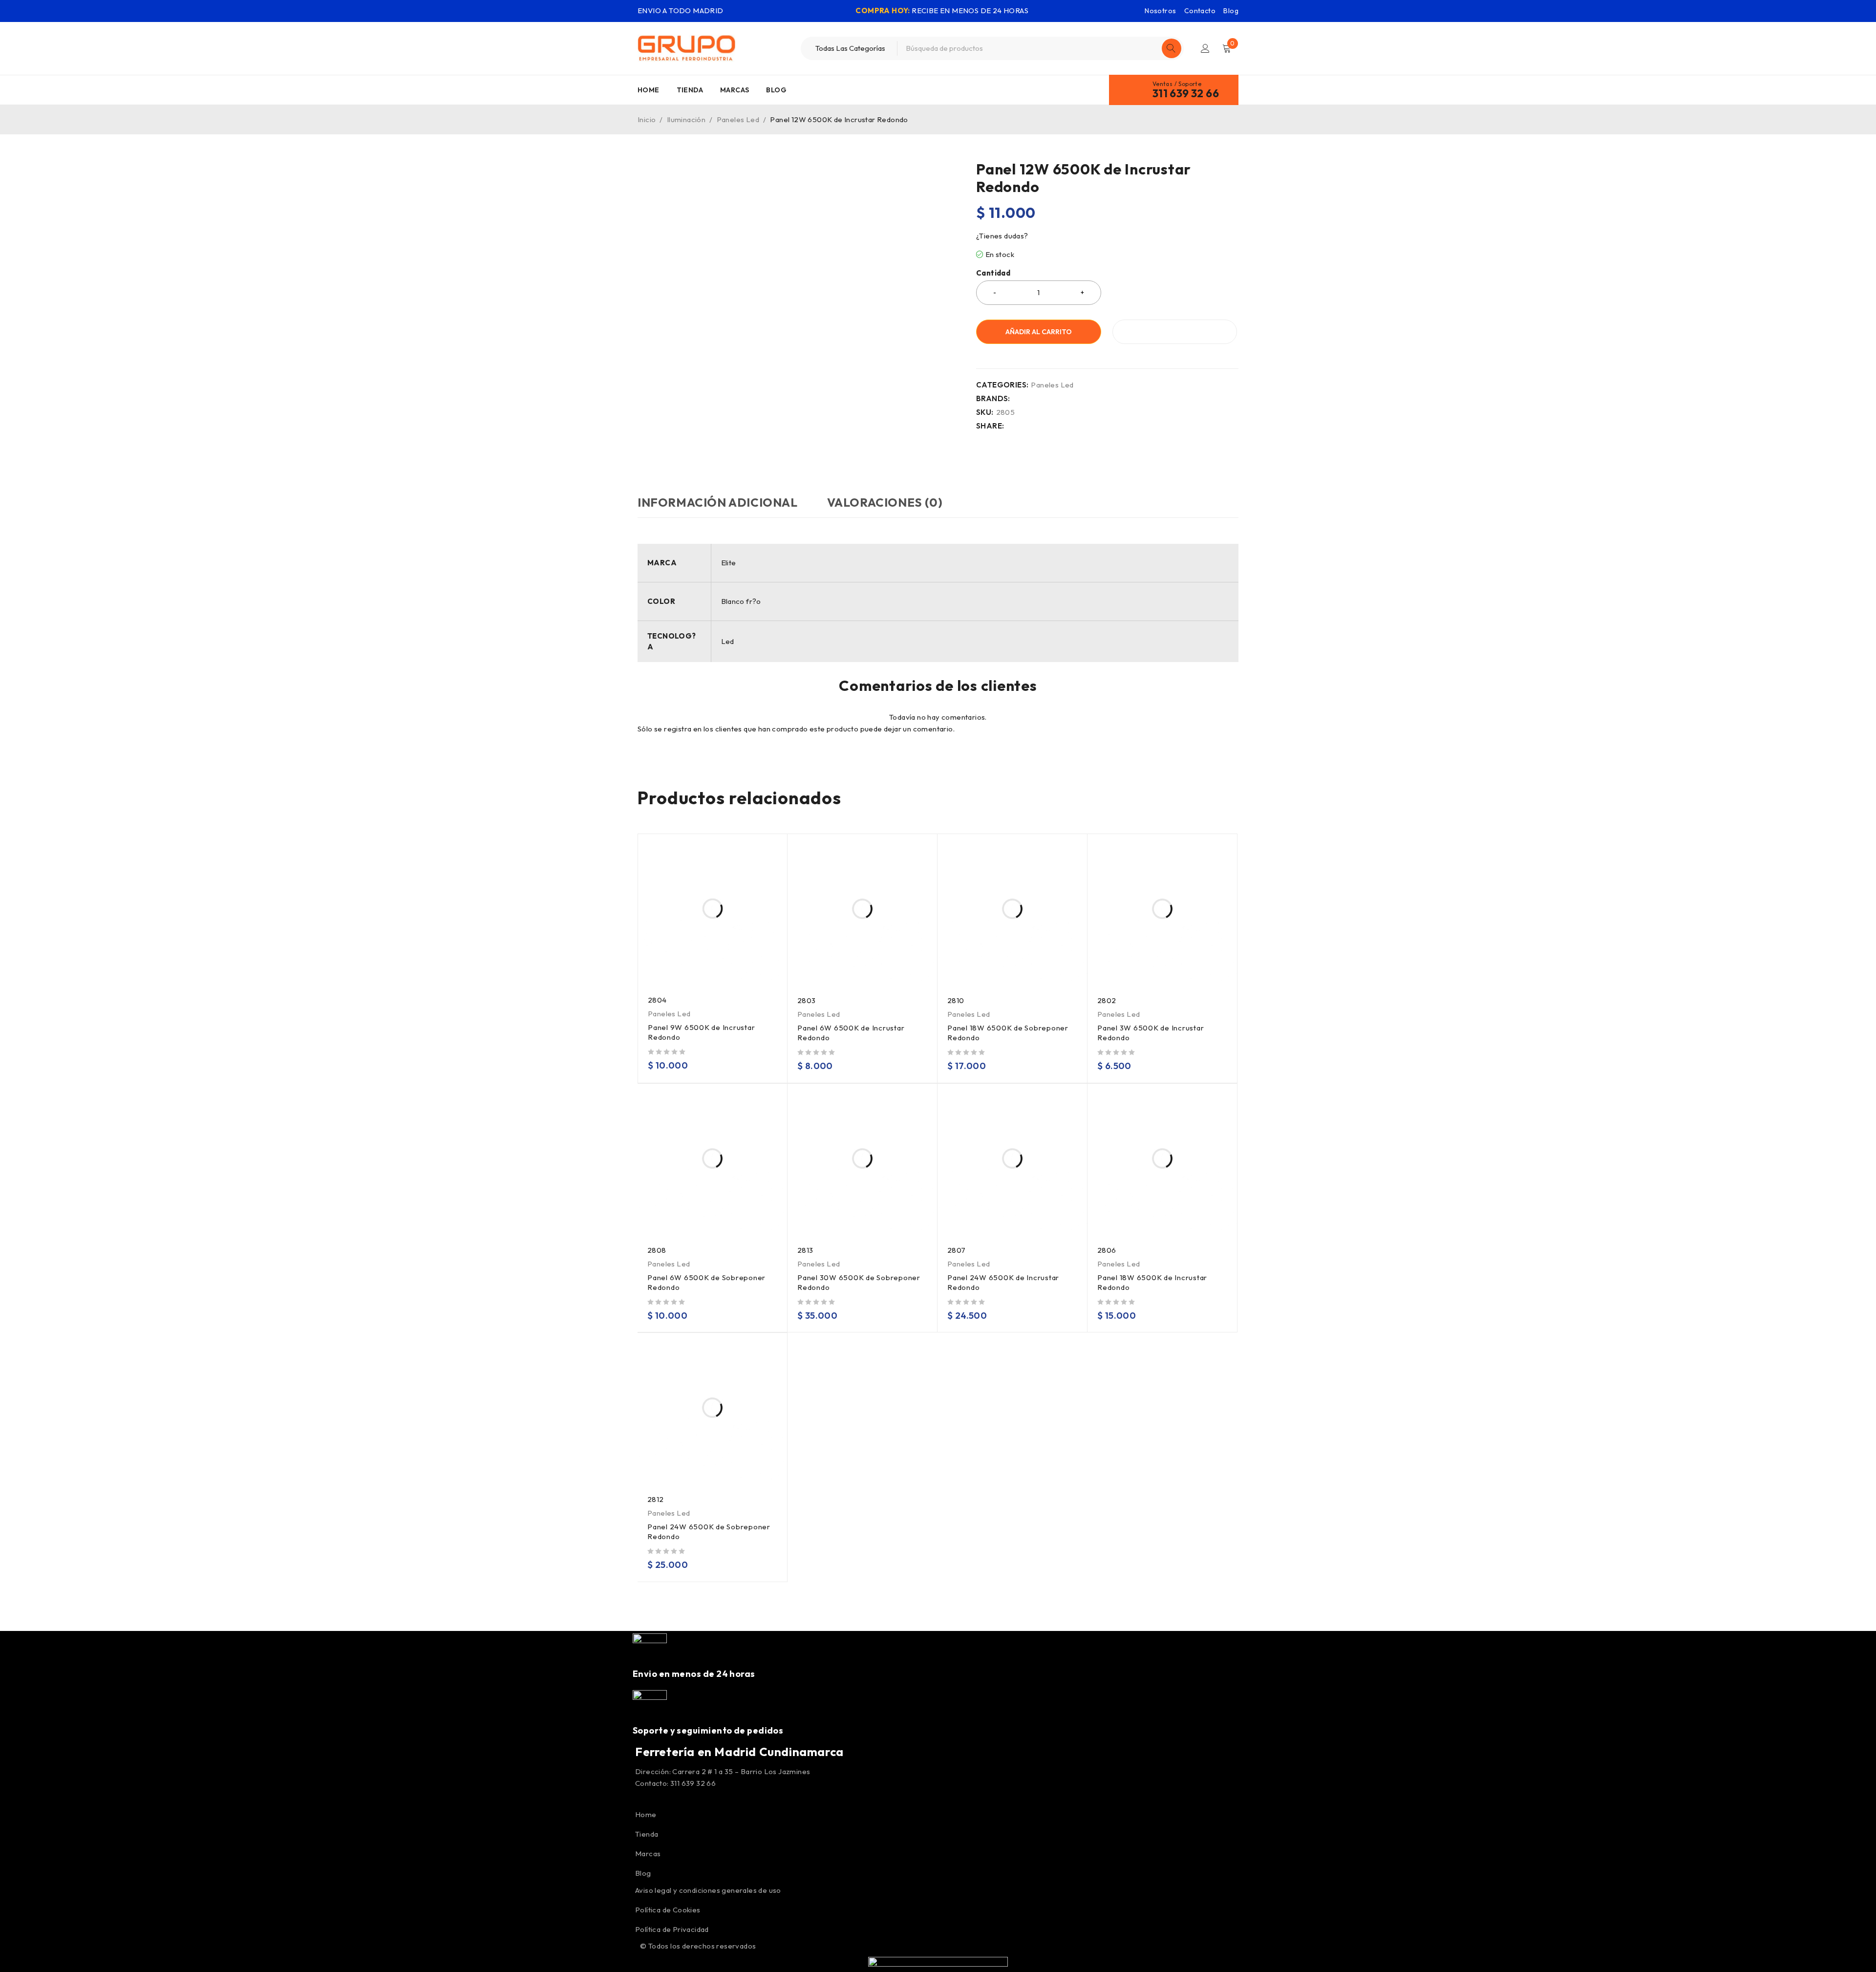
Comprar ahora (1175, 332)
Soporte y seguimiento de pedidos (708, 1730)
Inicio (647, 119)
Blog (1231, 11)
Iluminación (686, 119)
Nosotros (1160, 11)
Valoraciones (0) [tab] (885, 502)
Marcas (648, 1854)
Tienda (647, 1834)
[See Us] (645, 1799)
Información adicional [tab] (718, 502)
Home (646, 1814)
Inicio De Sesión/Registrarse (1205, 48)
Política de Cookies (668, 1910)
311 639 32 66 (1186, 93)
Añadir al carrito (1039, 332)
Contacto (1200, 11)
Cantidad (993, 273)
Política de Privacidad (672, 1929)
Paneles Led (738, 119)
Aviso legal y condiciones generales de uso (708, 1890)
